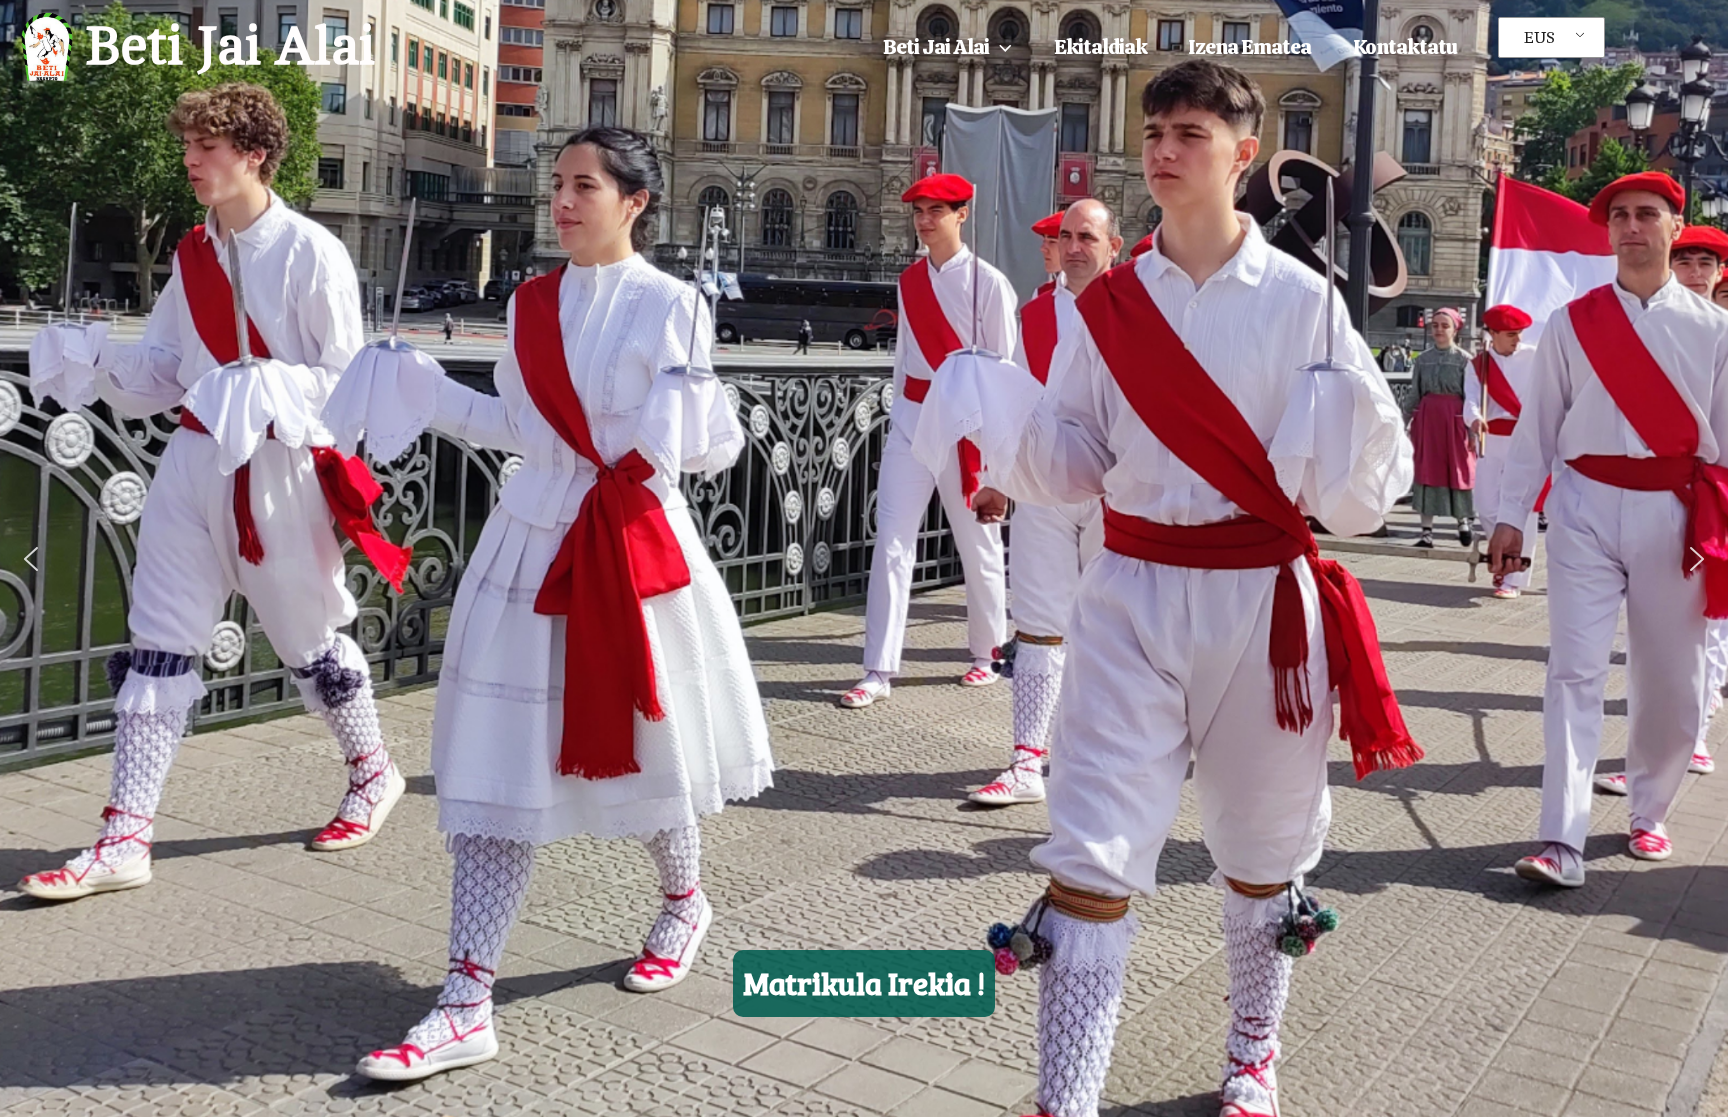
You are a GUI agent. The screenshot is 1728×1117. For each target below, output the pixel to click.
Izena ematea (1249, 46)
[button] (1000, 47)
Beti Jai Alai (230, 46)
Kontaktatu (1405, 46)
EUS (1539, 38)
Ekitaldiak (1100, 46)
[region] (864, 558)
